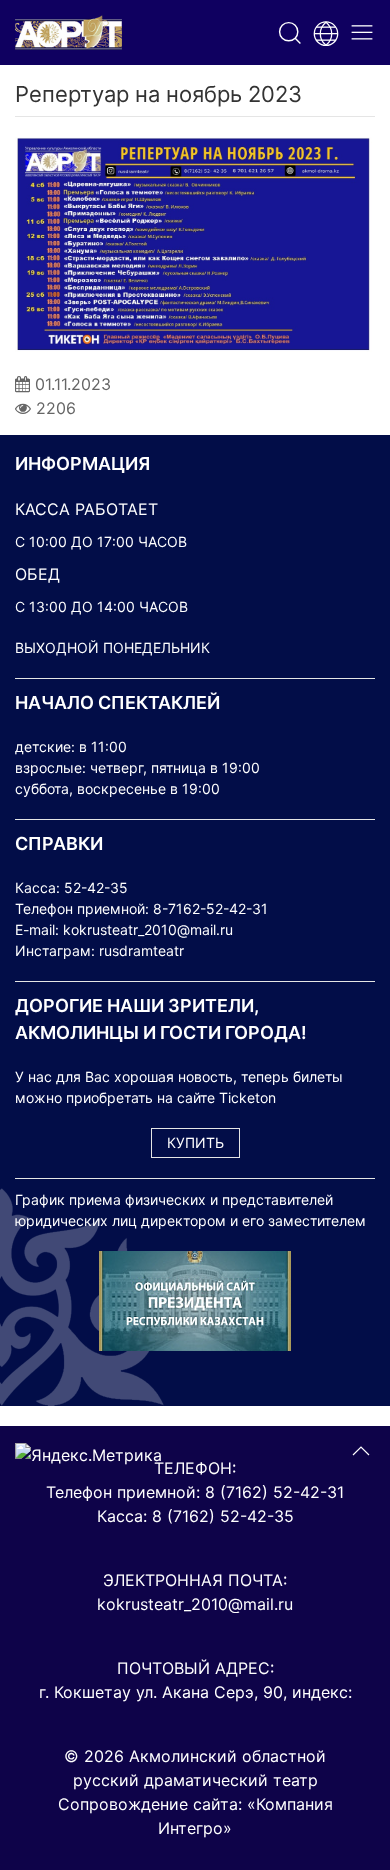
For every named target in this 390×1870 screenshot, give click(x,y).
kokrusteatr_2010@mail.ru (148, 929)
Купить (195, 1142)
